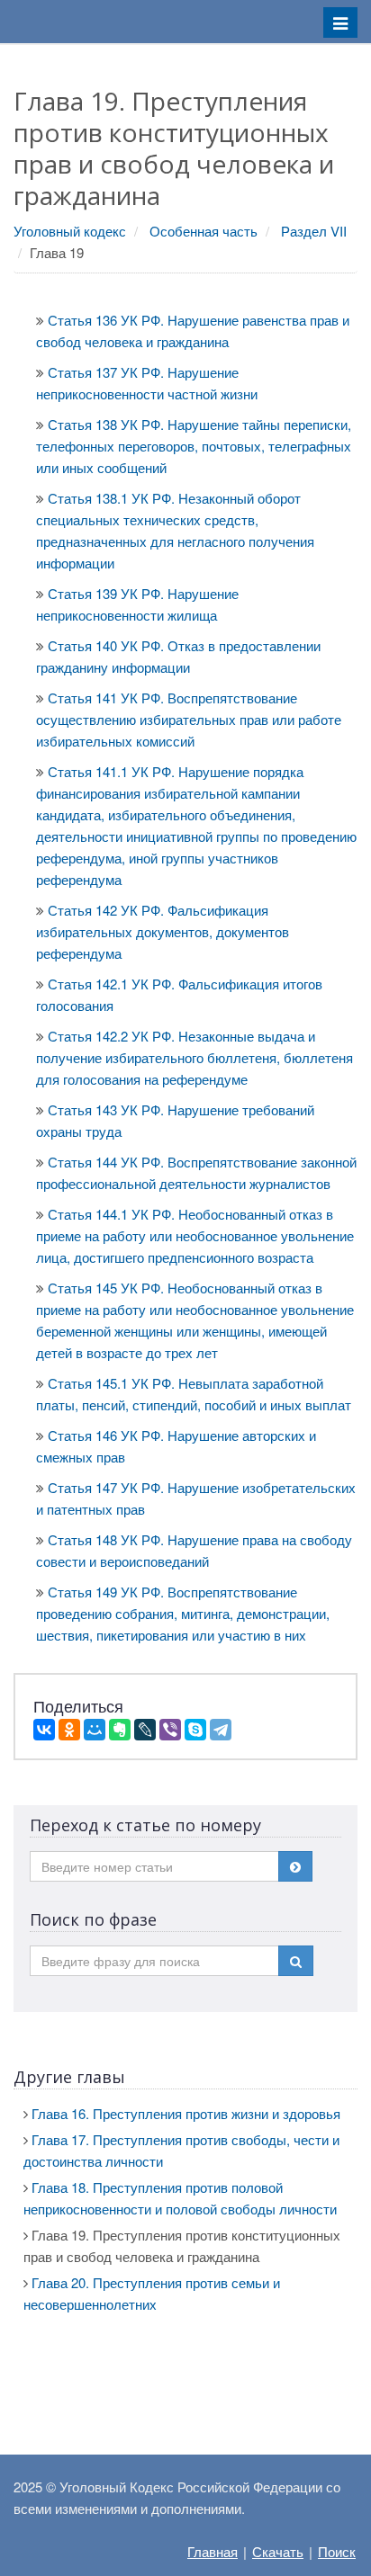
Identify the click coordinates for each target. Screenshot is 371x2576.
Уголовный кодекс (70, 231)
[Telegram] (221, 1730)
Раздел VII (314, 231)
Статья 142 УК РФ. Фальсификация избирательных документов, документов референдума (163, 931)
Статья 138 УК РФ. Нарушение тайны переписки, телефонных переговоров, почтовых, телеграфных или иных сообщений (194, 446)
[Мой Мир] (95, 1730)
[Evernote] (120, 1730)
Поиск (337, 2551)
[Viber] (170, 1730)
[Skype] (195, 1730)
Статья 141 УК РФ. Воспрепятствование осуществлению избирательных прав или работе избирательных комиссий (189, 719)
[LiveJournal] (145, 1730)
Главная (213, 2551)
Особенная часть (204, 231)
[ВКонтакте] (44, 1730)
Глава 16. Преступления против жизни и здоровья (186, 2113)
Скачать (278, 2551)
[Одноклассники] (69, 1730)
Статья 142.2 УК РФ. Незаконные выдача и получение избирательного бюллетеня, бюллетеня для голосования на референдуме (195, 1057)
